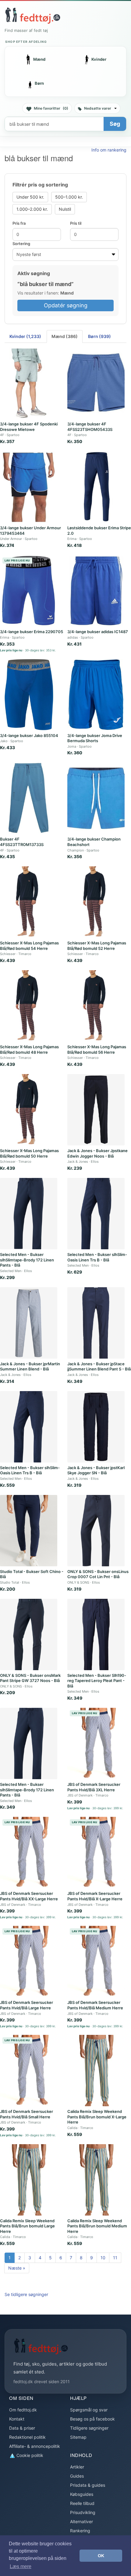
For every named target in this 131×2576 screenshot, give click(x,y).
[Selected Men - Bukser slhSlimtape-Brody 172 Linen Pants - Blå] (29, 1214)
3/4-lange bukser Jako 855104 (29, 735)
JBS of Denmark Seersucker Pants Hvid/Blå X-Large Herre (95, 1896)
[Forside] (33, 15)
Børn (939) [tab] (99, 336)
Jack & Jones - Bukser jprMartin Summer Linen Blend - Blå (30, 1366)
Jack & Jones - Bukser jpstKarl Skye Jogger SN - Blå (96, 1470)
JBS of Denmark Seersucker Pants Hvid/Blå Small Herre (27, 2114)
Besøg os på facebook (92, 2419)
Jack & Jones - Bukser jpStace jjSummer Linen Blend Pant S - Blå (99, 1366)
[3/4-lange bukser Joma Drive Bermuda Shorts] (96, 695)
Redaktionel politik (27, 2437)
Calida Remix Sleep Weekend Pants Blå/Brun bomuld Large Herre (27, 2226)
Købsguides (82, 2494)
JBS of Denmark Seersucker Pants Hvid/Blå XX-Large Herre (29, 1896)
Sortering (21, 244)
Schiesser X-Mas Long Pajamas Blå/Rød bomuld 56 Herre (97, 1049)
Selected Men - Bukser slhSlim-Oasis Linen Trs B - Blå (97, 1257)
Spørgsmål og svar (89, 2410)
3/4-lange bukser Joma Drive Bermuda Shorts (95, 738)
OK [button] (101, 2556)
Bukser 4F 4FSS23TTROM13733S (22, 842)
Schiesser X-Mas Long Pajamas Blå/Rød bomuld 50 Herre (29, 1153)
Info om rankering (109, 150)
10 (103, 2258)
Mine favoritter (51, 108)
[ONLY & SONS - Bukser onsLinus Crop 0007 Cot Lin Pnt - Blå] (96, 1531)
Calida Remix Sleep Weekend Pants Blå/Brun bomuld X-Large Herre (97, 2117)
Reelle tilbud (82, 2503)
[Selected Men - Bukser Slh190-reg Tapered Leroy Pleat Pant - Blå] (96, 1634)
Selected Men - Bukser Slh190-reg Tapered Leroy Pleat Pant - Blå (97, 1681)
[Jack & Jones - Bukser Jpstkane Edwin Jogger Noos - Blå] (96, 1110)
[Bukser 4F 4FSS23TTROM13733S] (29, 798)
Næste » (17, 2268)
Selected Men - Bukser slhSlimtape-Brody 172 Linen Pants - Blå (27, 1260)
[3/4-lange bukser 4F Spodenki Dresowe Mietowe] (29, 383)
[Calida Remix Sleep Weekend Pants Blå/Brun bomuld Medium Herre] (96, 2180)
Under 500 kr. (30, 197)
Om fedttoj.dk (23, 2410)
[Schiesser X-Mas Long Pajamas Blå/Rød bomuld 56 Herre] (96, 1006)
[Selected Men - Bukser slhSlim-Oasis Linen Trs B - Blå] (96, 1214)
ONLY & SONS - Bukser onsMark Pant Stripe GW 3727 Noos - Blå (30, 1678)
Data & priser (22, 2428)
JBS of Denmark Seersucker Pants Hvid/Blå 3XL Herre (94, 1787)
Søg (115, 124)
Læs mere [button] (21, 2566)
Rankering (80, 2531)
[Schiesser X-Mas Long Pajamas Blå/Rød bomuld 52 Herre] (96, 902)
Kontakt (17, 2419)
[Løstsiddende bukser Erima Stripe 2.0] (96, 487)
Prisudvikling (83, 2512)
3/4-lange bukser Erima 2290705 (32, 632)
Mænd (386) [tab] (65, 336)
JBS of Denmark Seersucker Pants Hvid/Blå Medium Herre (95, 2005)
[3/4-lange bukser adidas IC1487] (96, 591)
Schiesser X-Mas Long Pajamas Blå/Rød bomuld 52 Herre (97, 946)
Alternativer (81, 2521)
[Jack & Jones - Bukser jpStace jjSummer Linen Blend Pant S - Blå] (96, 1323)
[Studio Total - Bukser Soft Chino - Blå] (29, 1531)
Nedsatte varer (98, 108)
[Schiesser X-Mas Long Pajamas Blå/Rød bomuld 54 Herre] (29, 902)
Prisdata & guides (88, 2485)
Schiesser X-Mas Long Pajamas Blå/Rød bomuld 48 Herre (29, 1049)
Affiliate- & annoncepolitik (35, 2446)
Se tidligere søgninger (26, 2294)
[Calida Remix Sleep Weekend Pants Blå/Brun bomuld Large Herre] (29, 2180)
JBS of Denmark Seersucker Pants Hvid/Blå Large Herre (27, 2005)
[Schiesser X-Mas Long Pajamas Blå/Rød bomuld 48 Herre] (29, 1006)
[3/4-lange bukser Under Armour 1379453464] (29, 487)
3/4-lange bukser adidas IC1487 (98, 632)
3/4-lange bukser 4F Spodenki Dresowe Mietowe (29, 427)
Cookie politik (29, 2455)
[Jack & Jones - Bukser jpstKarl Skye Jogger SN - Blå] (96, 1427)
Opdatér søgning (66, 305)
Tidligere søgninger (89, 2428)
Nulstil (65, 209)
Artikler (77, 2467)
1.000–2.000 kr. (32, 209)
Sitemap (78, 2437)
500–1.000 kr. (69, 197)
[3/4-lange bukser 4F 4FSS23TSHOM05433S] (96, 383)
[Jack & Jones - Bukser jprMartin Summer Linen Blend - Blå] (29, 1323)
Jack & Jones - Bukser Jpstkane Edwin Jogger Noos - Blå (97, 1153)
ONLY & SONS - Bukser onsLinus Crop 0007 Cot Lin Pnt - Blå (98, 1574)
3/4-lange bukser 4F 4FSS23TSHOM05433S (90, 427)
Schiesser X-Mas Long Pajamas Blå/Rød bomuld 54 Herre (29, 946)
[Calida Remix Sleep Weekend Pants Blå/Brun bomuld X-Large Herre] (96, 2071)
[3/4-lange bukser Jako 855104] (29, 695)
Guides (77, 2476)
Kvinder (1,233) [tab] (25, 336)
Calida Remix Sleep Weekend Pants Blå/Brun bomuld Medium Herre (97, 2226)
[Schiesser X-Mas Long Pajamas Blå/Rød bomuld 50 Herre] (29, 1110)
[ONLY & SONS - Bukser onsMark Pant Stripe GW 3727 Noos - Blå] (29, 1634)
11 (115, 2258)
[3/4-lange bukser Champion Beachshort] (96, 798)
